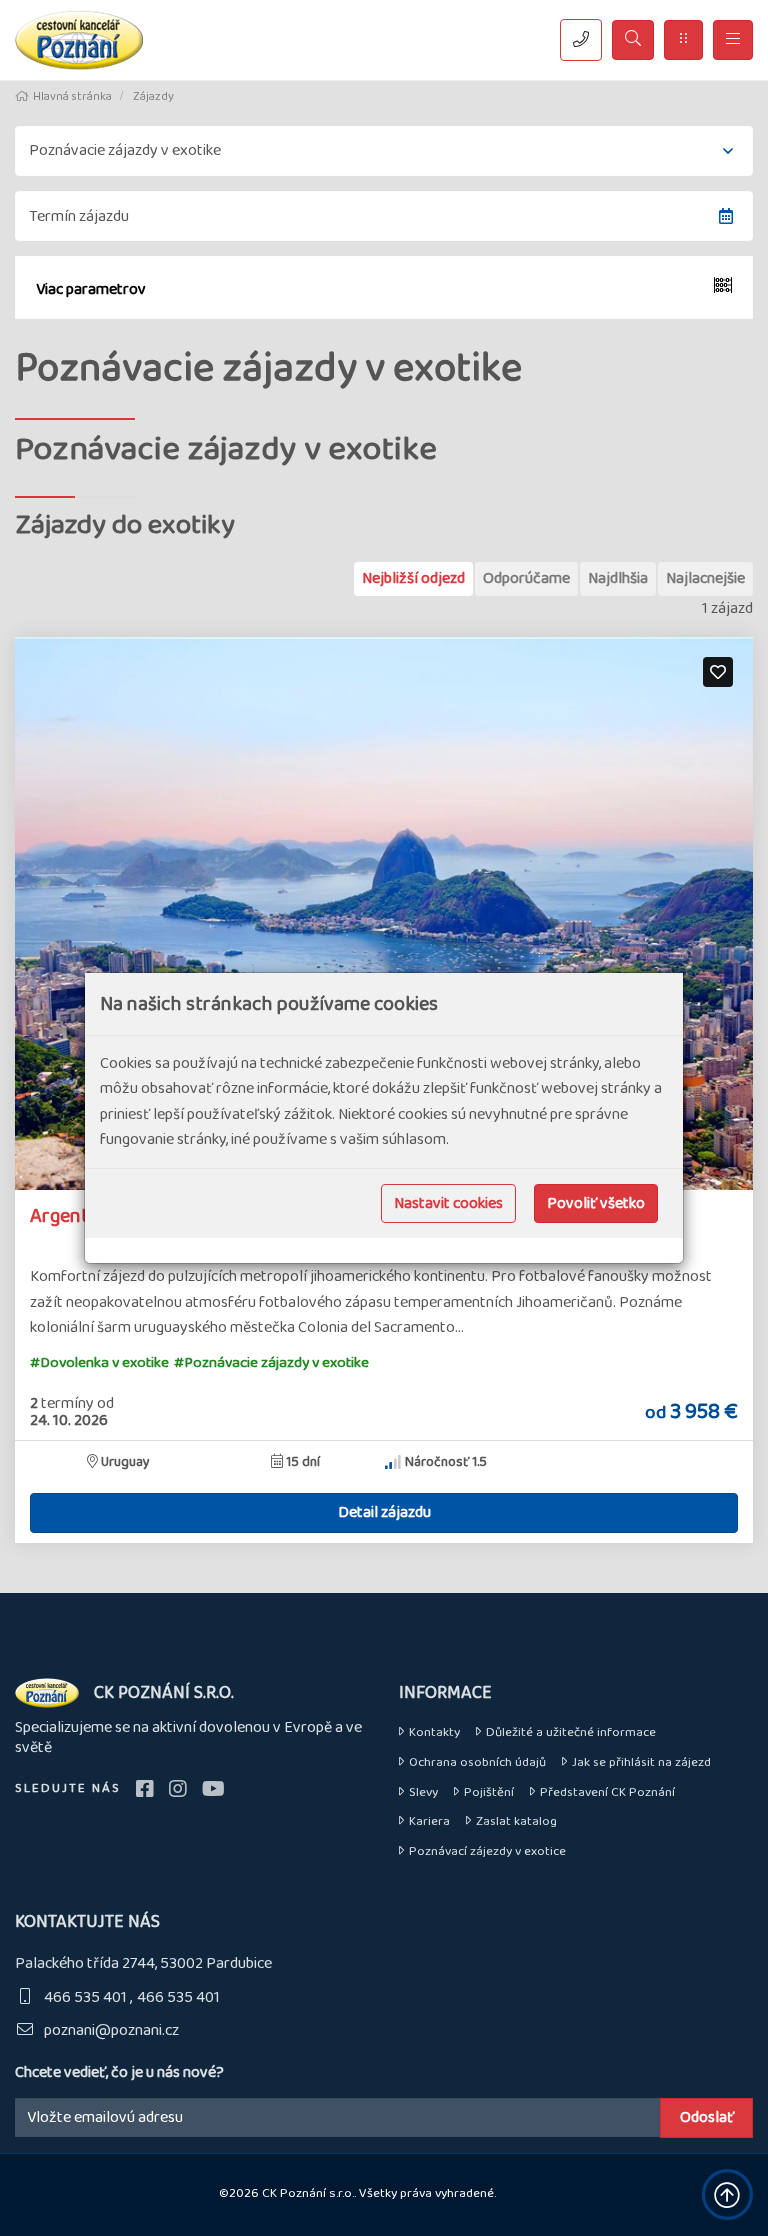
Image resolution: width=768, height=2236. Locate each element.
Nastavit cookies (448, 1203)
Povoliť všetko (596, 1203)
